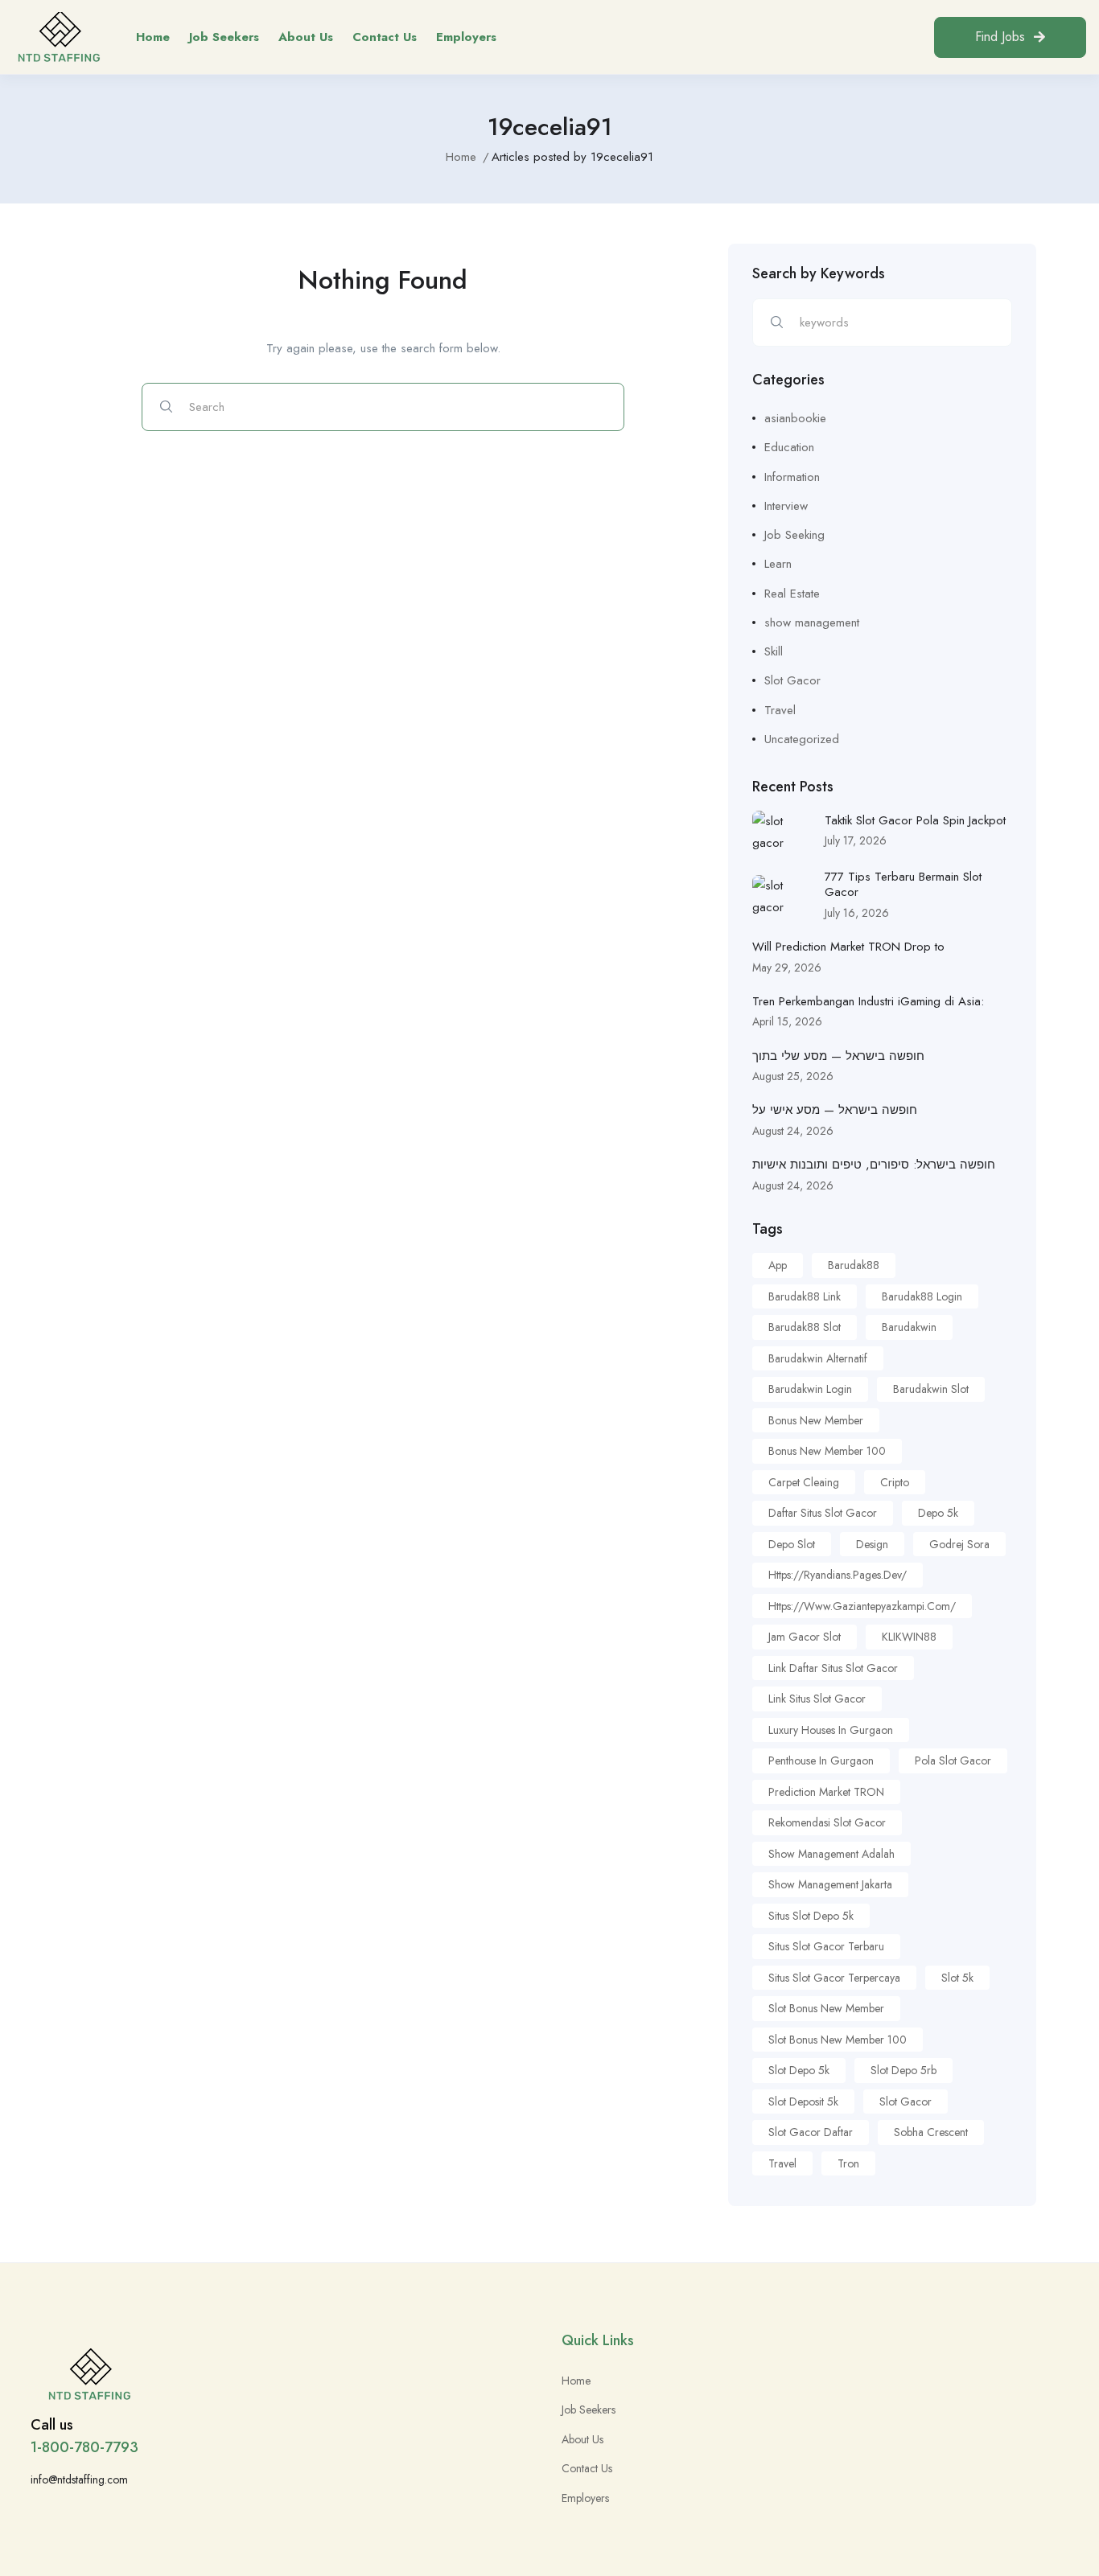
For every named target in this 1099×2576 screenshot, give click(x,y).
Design (872, 1544)
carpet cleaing (804, 1482)
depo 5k (938, 1513)
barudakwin (909, 1327)
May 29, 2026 (787, 968)
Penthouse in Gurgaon (821, 1760)
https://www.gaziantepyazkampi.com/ (862, 1606)
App (778, 1265)
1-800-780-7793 (84, 2447)
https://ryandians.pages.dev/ (838, 1575)
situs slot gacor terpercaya (834, 1978)
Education (789, 447)
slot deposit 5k (803, 2101)
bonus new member (816, 1420)
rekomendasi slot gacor (827, 1822)
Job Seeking (794, 535)
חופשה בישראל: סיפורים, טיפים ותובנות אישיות (874, 1165)
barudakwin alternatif (818, 1358)
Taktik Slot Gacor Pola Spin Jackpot (915, 820)
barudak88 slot (805, 1327)
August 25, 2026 (793, 1076)
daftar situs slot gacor (823, 1513)
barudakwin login (810, 1389)
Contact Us (385, 37)
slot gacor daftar (811, 2132)
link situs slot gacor (817, 1699)
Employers (466, 37)
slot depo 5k (799, 2070)
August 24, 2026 (793, 1131)
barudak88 (854, 1265)
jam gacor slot (805, 1637)
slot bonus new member (826, 2008)
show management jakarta (830, 1884)
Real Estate (792, 594)
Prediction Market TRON (826, 1792)
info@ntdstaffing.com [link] (79, 2479)
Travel (780, 710)
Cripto (895, 1482)
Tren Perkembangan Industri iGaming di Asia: (868, 1001)
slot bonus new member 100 (838, 2040)
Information (792, 477)
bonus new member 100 (827, 1451)
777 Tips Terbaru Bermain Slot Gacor (903, 885)
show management (812, 622)
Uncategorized (802, 739)
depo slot (792, 1544)
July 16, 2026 (857, 913)
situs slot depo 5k (811, 1916)
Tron (848, 2163)
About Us (306, 37)
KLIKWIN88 (909, 1637)
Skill (774, 651)
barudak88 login (922, 1296)
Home (153, 37)
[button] (1010, 37)
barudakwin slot (931, 1389)
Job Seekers (224, 37)
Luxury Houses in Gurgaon (831, 1730)
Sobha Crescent (931, 2132)
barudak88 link (805, 1296)
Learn (778, 564)
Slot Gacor (792, 680)
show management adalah (831, 1854)
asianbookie (795, 418)
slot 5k (957, 1978)
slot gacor (906, 2101)
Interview (786, 506)
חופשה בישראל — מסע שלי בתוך (838, 1056)
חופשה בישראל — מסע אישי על (835, 1110)
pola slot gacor (953, 1760)
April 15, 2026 (787, 1021)
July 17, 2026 (856, 840)
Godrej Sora (959, 1544)
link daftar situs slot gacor (833, 1668)
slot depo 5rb (903, 2070)
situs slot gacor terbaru (826, 1946)
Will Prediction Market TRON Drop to (848, 947)
